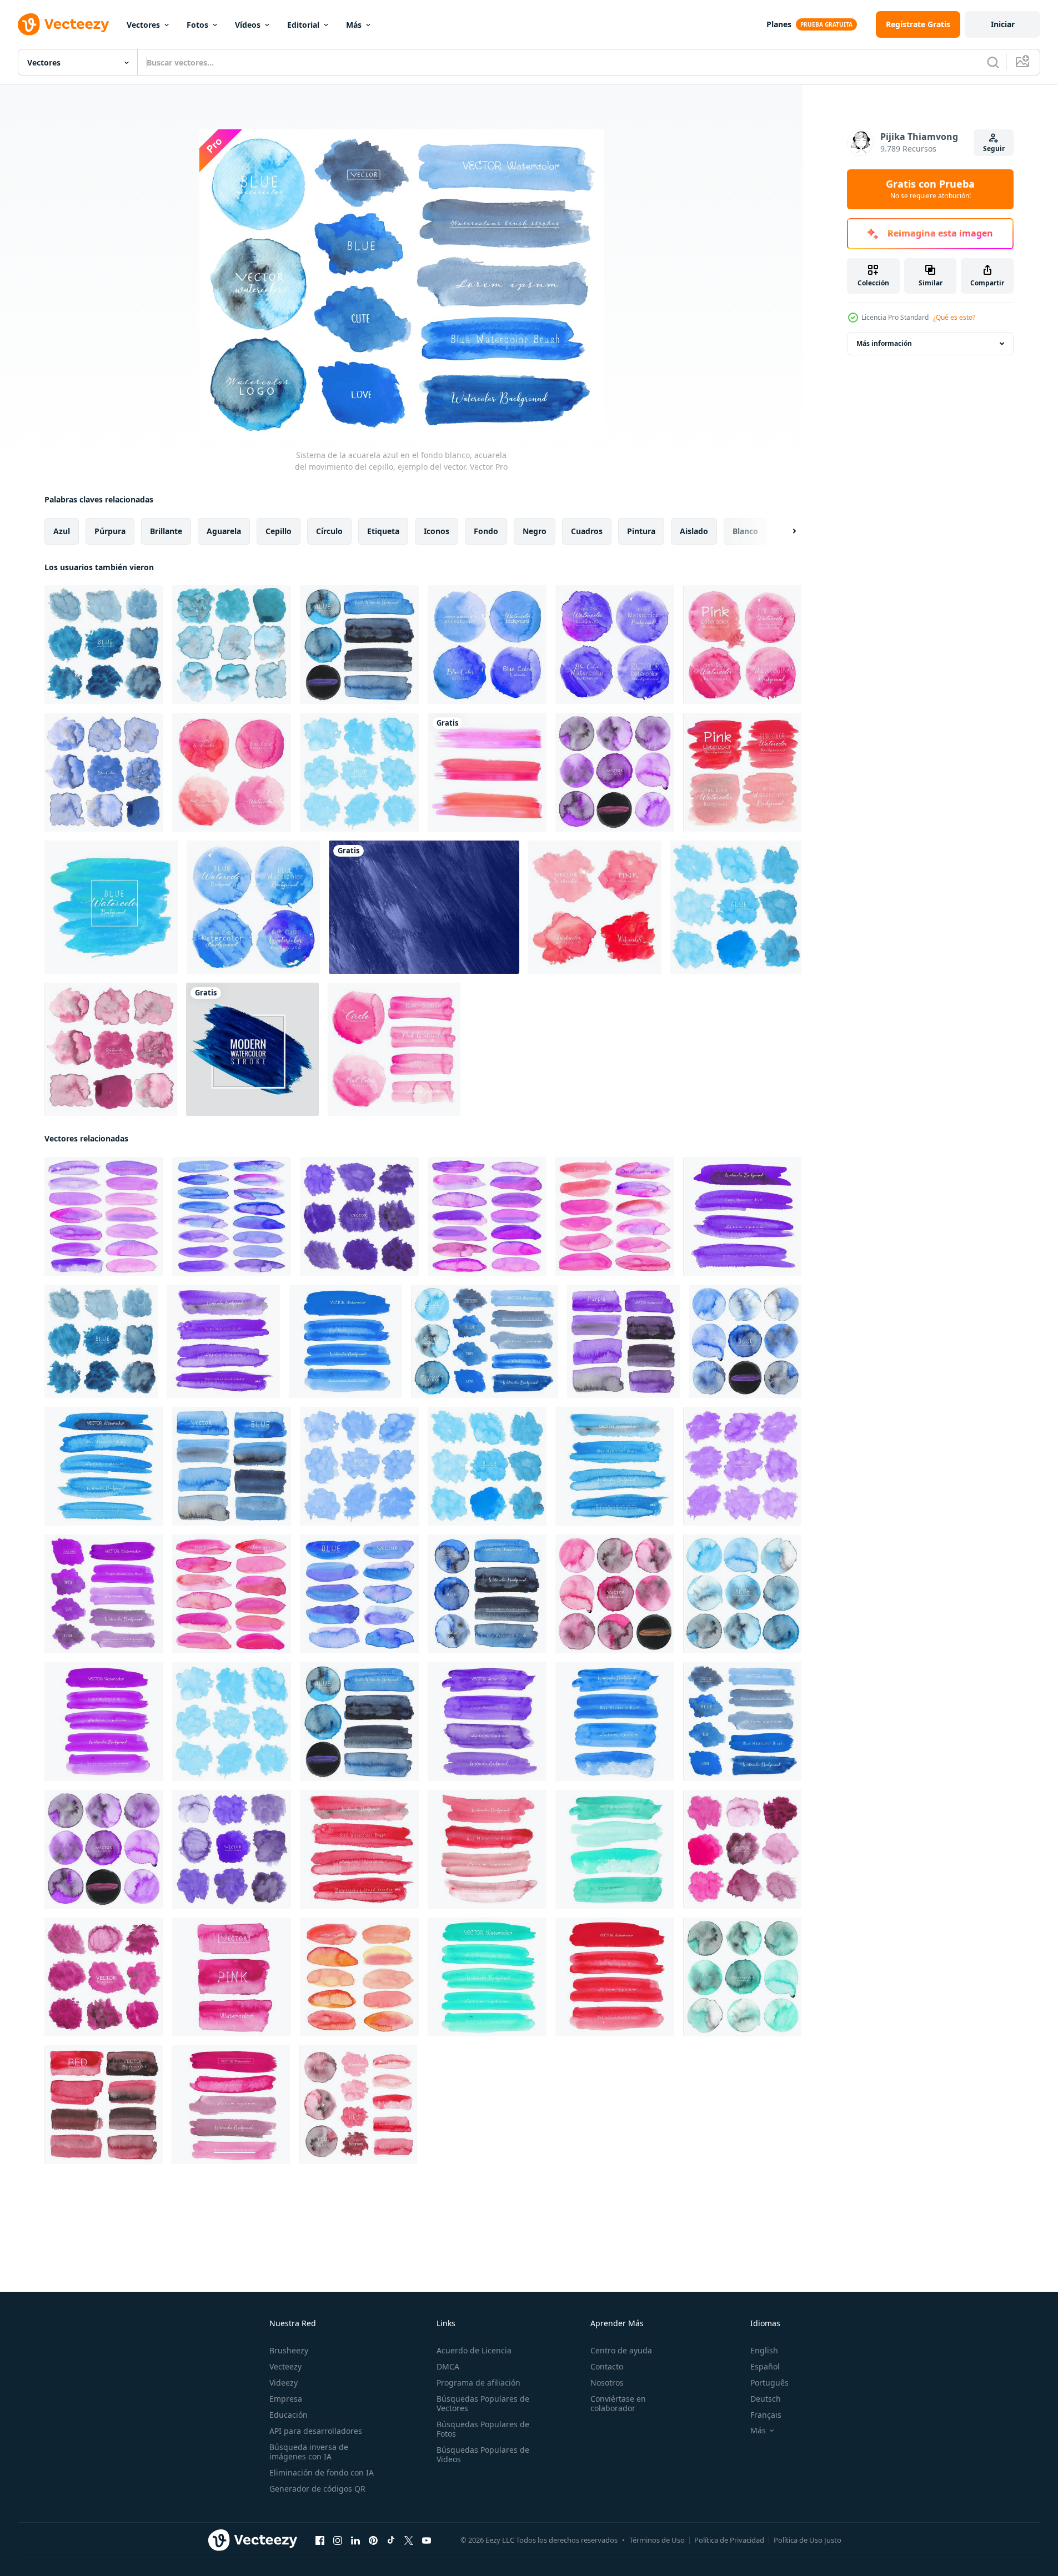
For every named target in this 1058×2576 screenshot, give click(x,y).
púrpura (110, 531)
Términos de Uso (657, 2540)
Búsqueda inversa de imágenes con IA (309, 2452)
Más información (884, 343)
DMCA (448, 2366)
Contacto (607, 2366)
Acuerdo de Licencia (474, 2350)
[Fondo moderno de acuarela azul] (252, 1049)
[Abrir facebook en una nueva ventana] (320, 2540)
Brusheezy (289, 2350)
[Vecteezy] (63, 24)
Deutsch (766, 2399)
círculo (329, 531)
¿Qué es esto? (954, 317)
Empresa (286, 2399)
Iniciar (1003, 24)
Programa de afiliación (478, 2383)
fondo (486, 531)
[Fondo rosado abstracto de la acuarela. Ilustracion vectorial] (742, 772)
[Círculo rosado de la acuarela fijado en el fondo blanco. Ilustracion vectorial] (742, 645)
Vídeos (248, 25)
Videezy (284, 2383)
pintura (641, 531)
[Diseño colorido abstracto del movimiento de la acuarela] (487, 772)
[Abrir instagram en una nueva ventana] (338, 2540)
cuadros (587, 531)
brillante (166, 531)
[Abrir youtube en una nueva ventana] (427, 2540)
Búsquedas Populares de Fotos (483, 2429)
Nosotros (607, 2383)
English (764, 2350)
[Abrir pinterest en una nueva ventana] (373, 2540)
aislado (694, 531)
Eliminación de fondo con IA (322, 2472)
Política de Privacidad (729, 2540)
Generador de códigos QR (317, 2489)
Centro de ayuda (621, 2350)
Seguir (994, 149)
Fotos (197, 25)
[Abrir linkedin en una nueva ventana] (355, 2540)
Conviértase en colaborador (618, 2403)
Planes (779, 24)
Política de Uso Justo (808, 2540)
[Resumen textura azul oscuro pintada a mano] (424, 907)
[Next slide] (785, 531)
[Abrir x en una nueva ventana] (409, 2540)
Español (765, 2366)
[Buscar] (993, 62)
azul (62, 531)
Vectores (143, 25)
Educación (289, 2415)
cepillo (279, 531)
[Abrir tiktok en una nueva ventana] (391, 2540)
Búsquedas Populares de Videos (483, 2454)
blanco (745, 531)
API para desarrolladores (316, 2431)
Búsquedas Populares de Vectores (483, 2403)
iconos (437, 531)
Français (766, 2415)
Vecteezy (285, 2366)
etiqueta (383, 531)
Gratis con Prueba (930, 189)
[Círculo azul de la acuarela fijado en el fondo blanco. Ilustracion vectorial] (487, 645)
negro (535, 531)
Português (769, 2383)
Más (354, 25)
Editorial (303, 25)
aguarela (224, 531)
